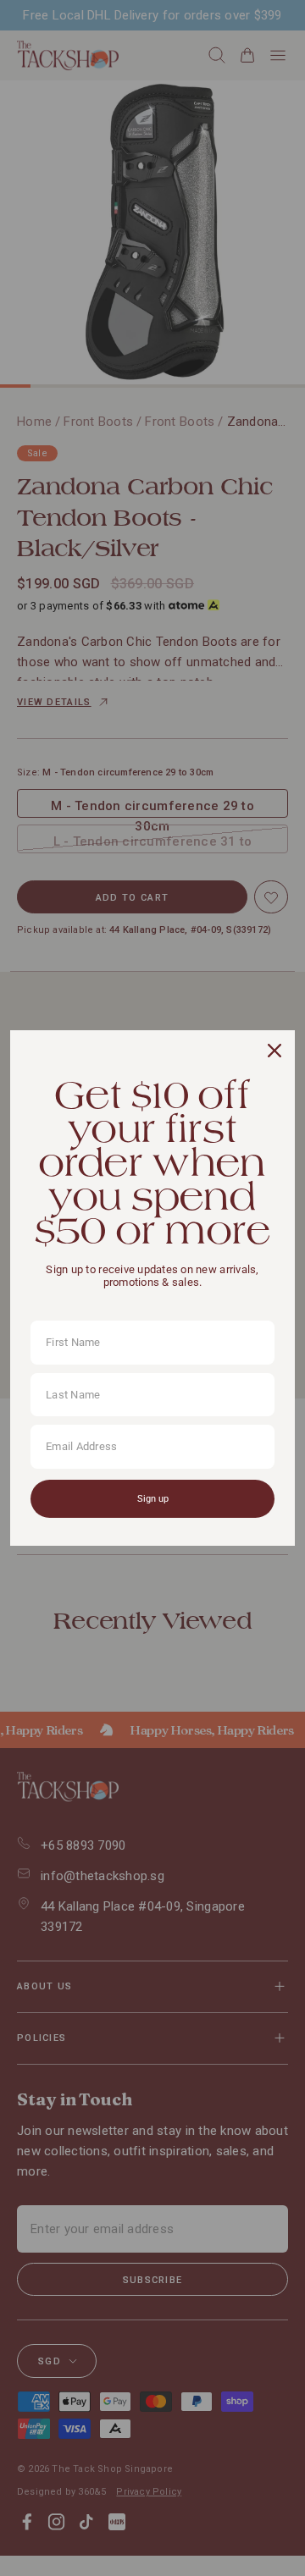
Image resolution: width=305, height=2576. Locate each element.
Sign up (153, 1499)
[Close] (274, 1051)
